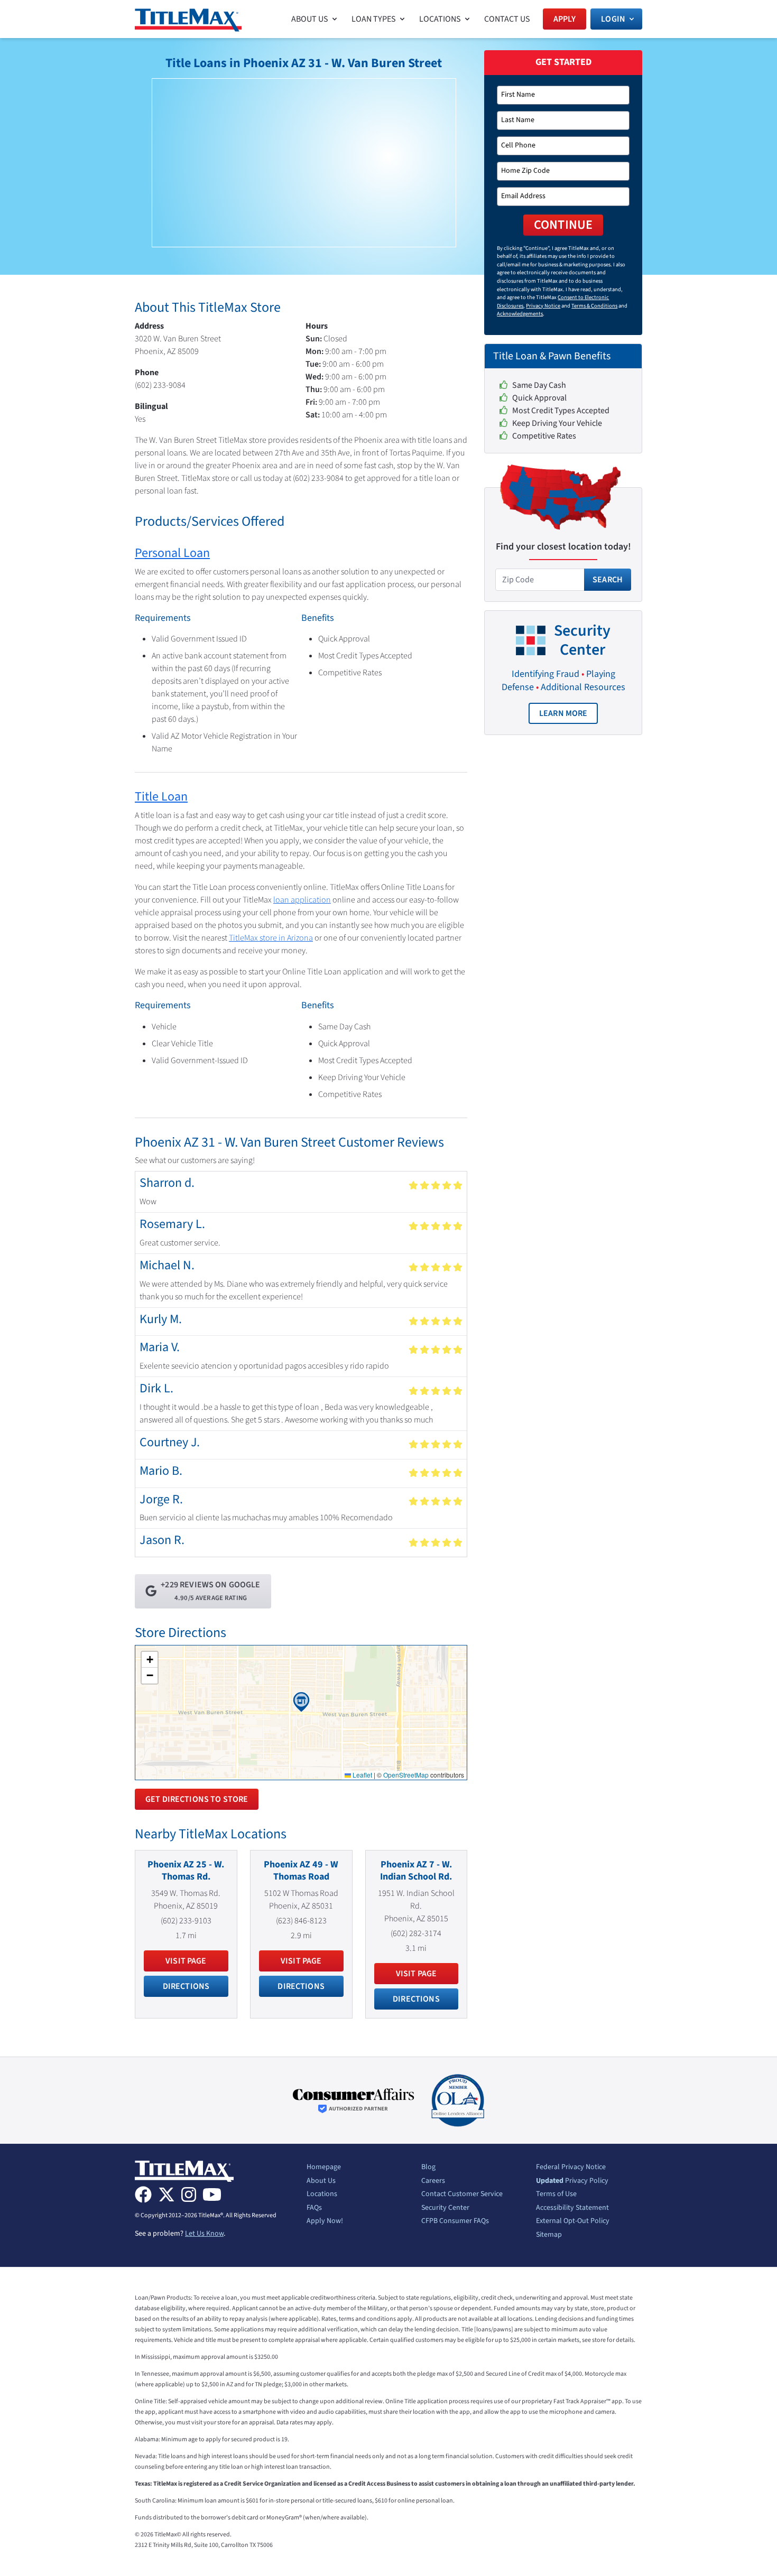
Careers (433, 2181)
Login (613, 19)
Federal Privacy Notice (571, 2168)
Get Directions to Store (197, 1799)
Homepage (324, 2168)
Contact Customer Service (462, 2194)
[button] (301, 1702)
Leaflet (362, 1775)
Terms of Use (556, 2194)
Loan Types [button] (374, 19)
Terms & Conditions (594, 306)
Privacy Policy (572, 2181)
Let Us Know (204, 2234)
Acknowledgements (520, 314)
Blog (428, 2168)
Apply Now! (325, 2221)
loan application (302, 900)
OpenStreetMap (406, 1775)
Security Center (445, 2208)
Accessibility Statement (572, 2208)
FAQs (314, 2208)
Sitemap (549, 2235)
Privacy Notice (543, 306)
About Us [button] (310, 19)
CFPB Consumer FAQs (455, 2221)
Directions (186, 1986)
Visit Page (186, 1961)
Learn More (569, 716)
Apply (565, 19)
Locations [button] (440, 19)
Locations (322, 2194)
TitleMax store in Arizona (271, 938)
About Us (321, 2181)
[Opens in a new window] (354, 2101)
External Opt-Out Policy (573, 2221)
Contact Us (507, 19)
